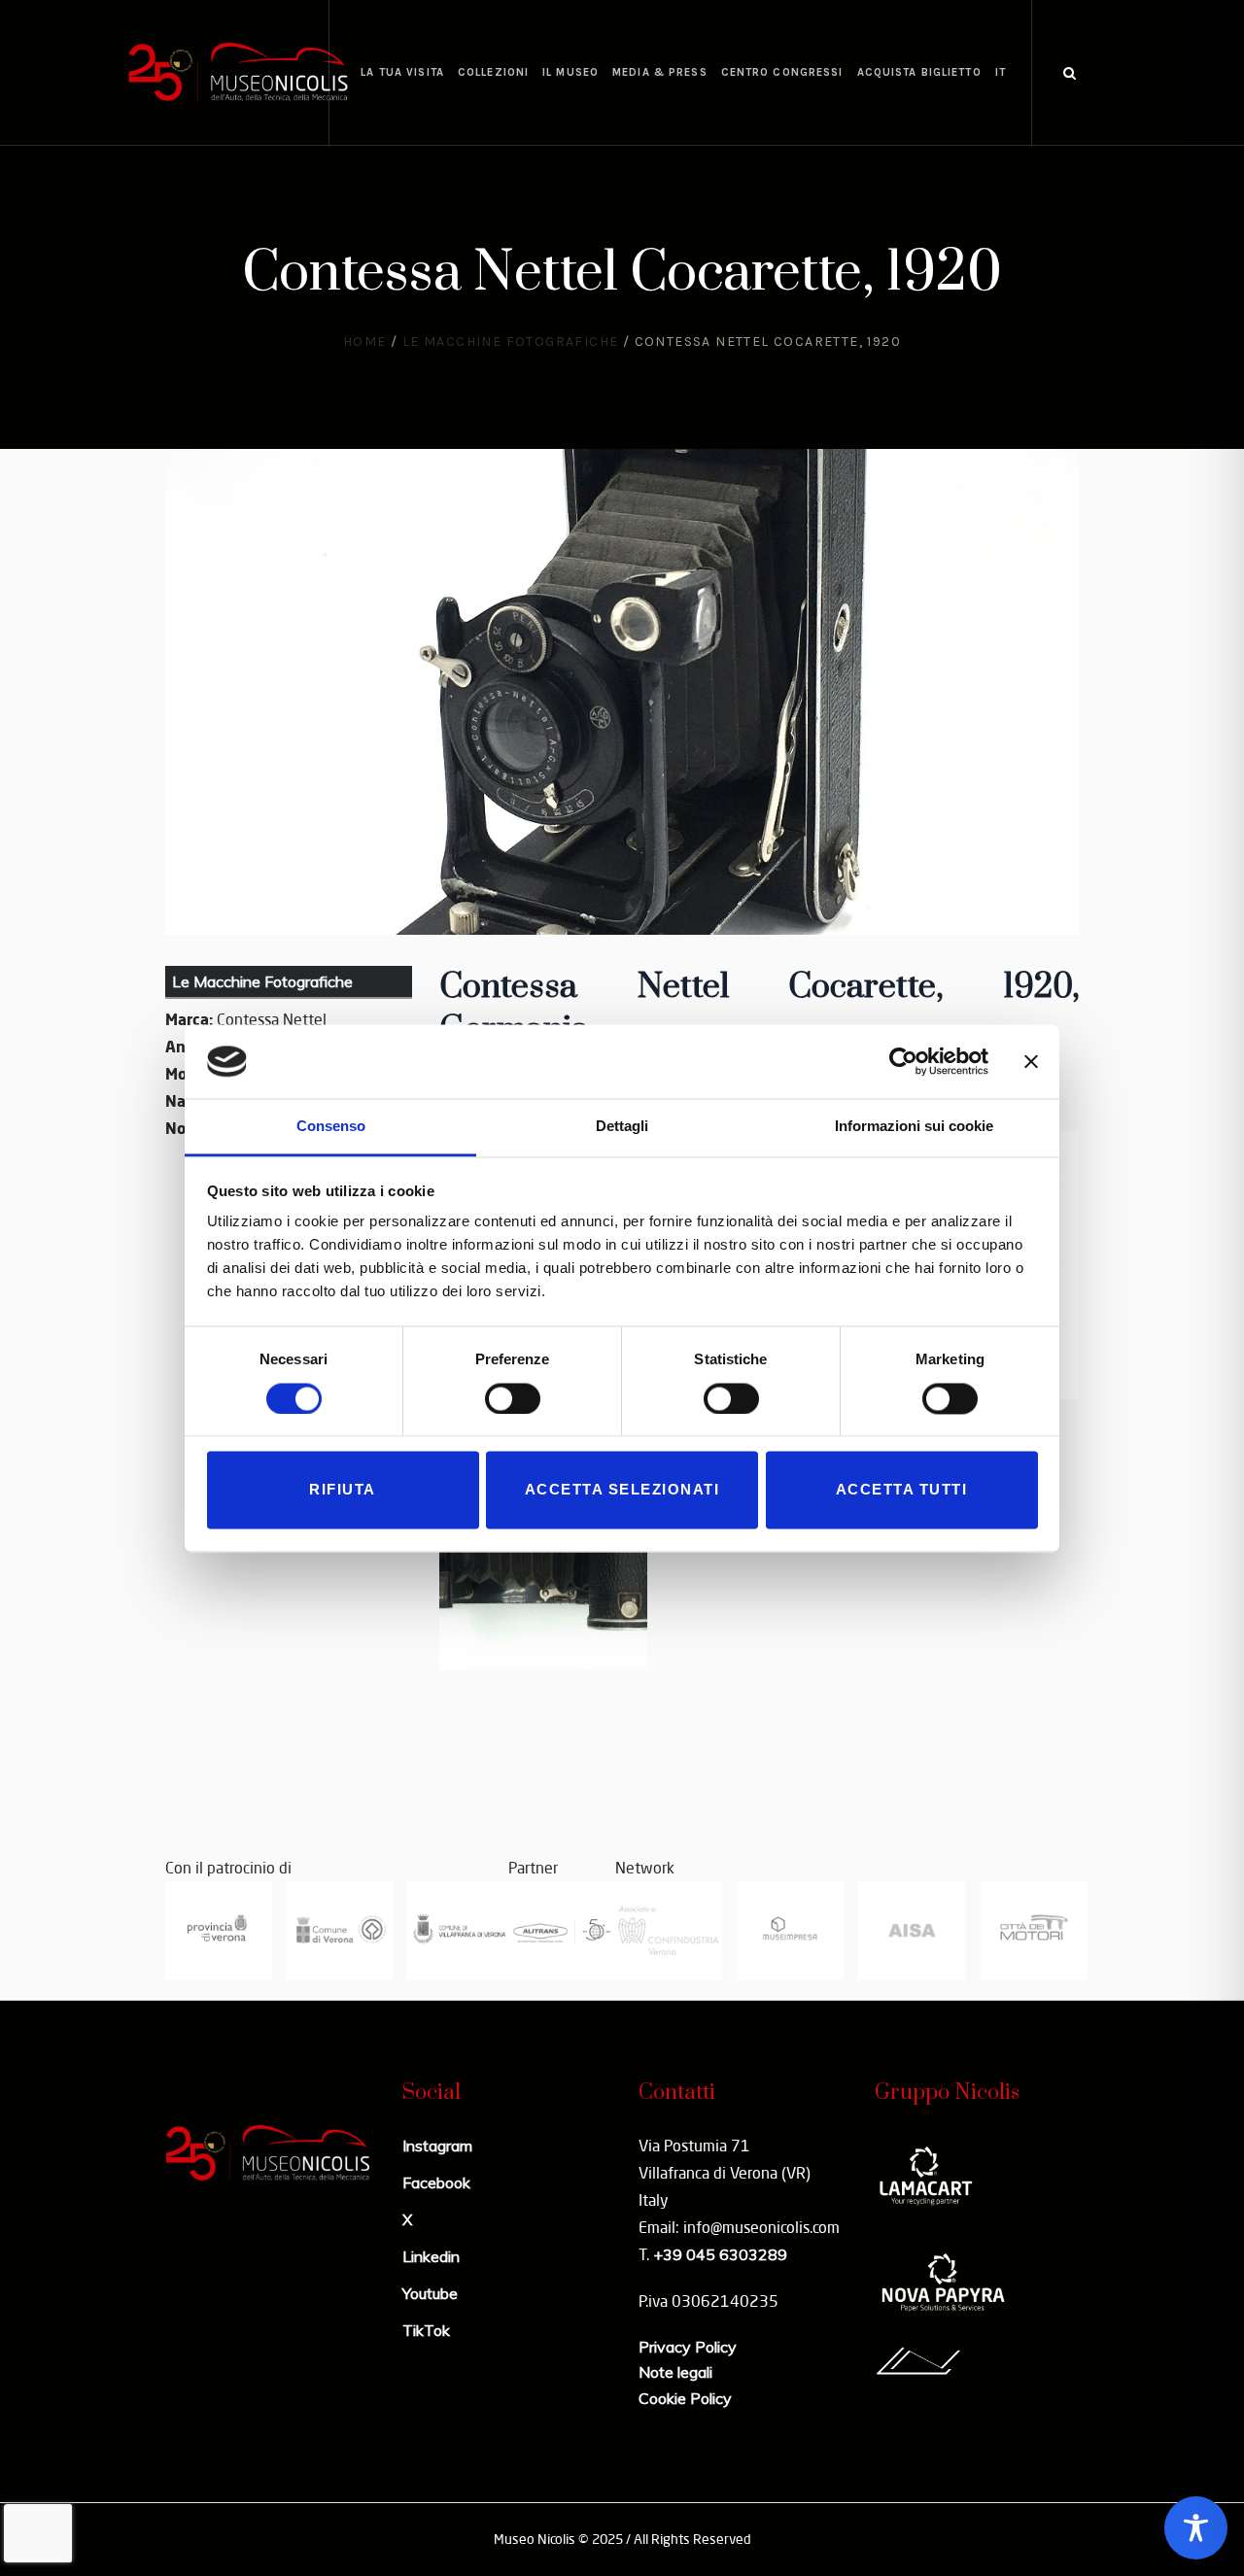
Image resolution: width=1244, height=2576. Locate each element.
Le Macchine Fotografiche (511, 342)
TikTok (426, 2330)
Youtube (430, 2293)
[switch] (513, 1398)
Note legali (675, 2372)
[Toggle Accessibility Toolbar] (1196, 2528)
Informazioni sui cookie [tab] (914, 1127)
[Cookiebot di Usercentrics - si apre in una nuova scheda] (903, 1061)
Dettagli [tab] (622, 1127)
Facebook (436, 2182)
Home (365, 342)
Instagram (437, 2146)
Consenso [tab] (331, 1127)
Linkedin (431, 2256)
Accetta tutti (902, 1490)
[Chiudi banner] (1031, 1061)
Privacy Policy (688, 2347)
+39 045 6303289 (720, 2254)
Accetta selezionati (622, 1490)
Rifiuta (343, 1490)
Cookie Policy (685, 2398)
